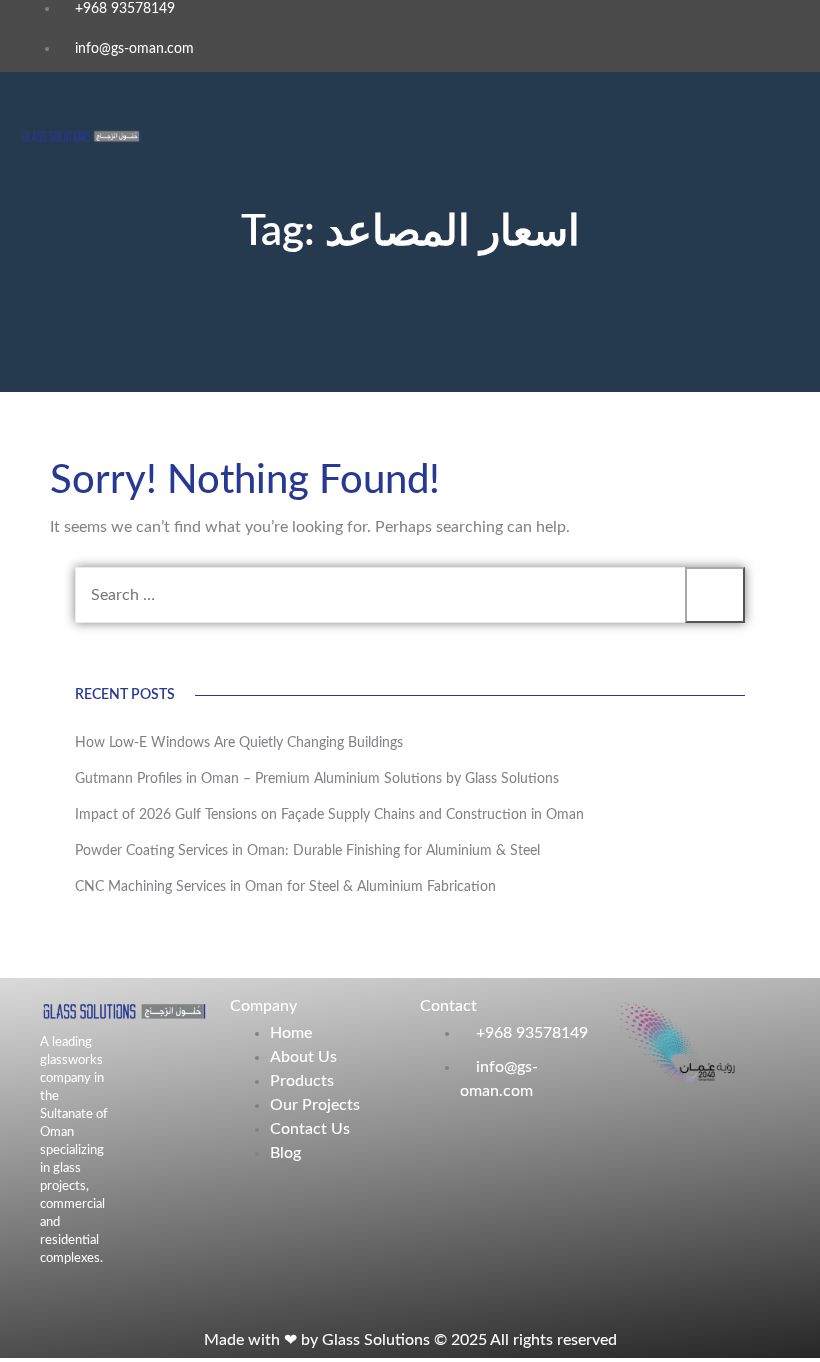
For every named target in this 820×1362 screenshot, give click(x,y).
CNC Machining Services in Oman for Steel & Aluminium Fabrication (285, 887)
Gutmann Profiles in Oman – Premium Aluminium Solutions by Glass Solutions (317, 779)
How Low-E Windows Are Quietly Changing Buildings (239, 743)
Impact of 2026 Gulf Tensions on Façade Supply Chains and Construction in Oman (331, 815)
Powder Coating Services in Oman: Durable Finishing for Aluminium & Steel (307, 851)
